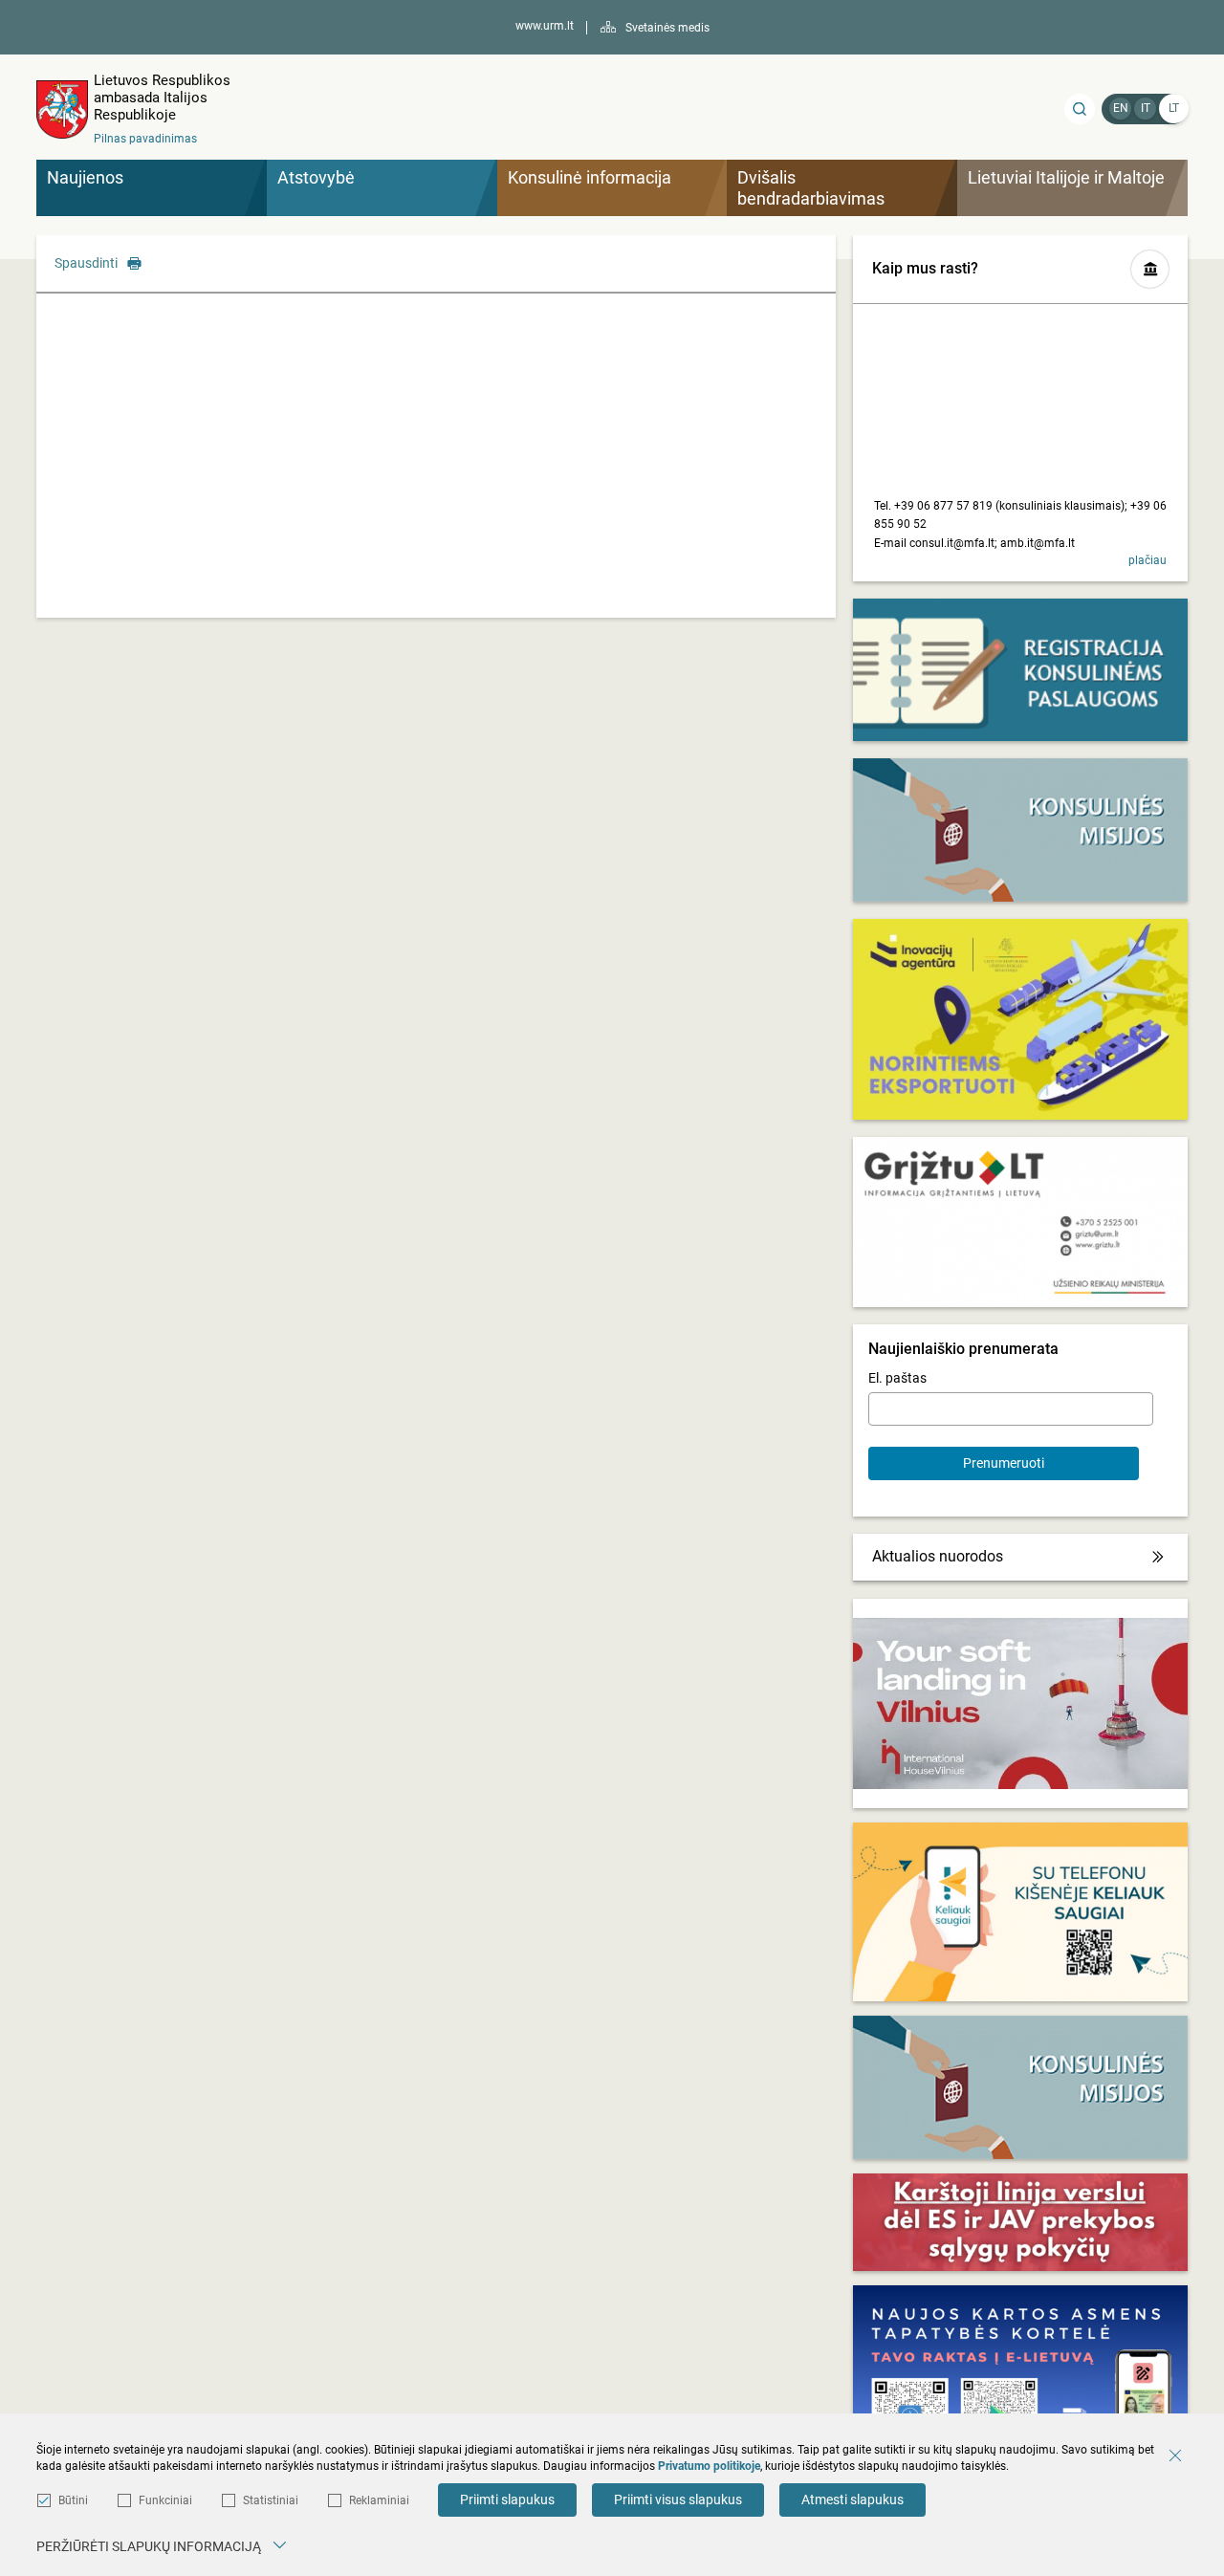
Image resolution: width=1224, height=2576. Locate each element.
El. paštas (897, 1378)
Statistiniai (271, 2500)
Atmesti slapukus (852, 2500)
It (1146, 108)
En (1121, 108)
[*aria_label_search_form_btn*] (1080, 109)
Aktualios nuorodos (938, 1556)
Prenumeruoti (1004, 1463)
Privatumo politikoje (709, 2466)
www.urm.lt (545, 26)
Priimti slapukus (507, 2500)
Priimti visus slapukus (678, 2500)
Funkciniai (165, 2500)
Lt (1174, 108)
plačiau (1147, 560)
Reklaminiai (379, 2500)
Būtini (73, 2500)
